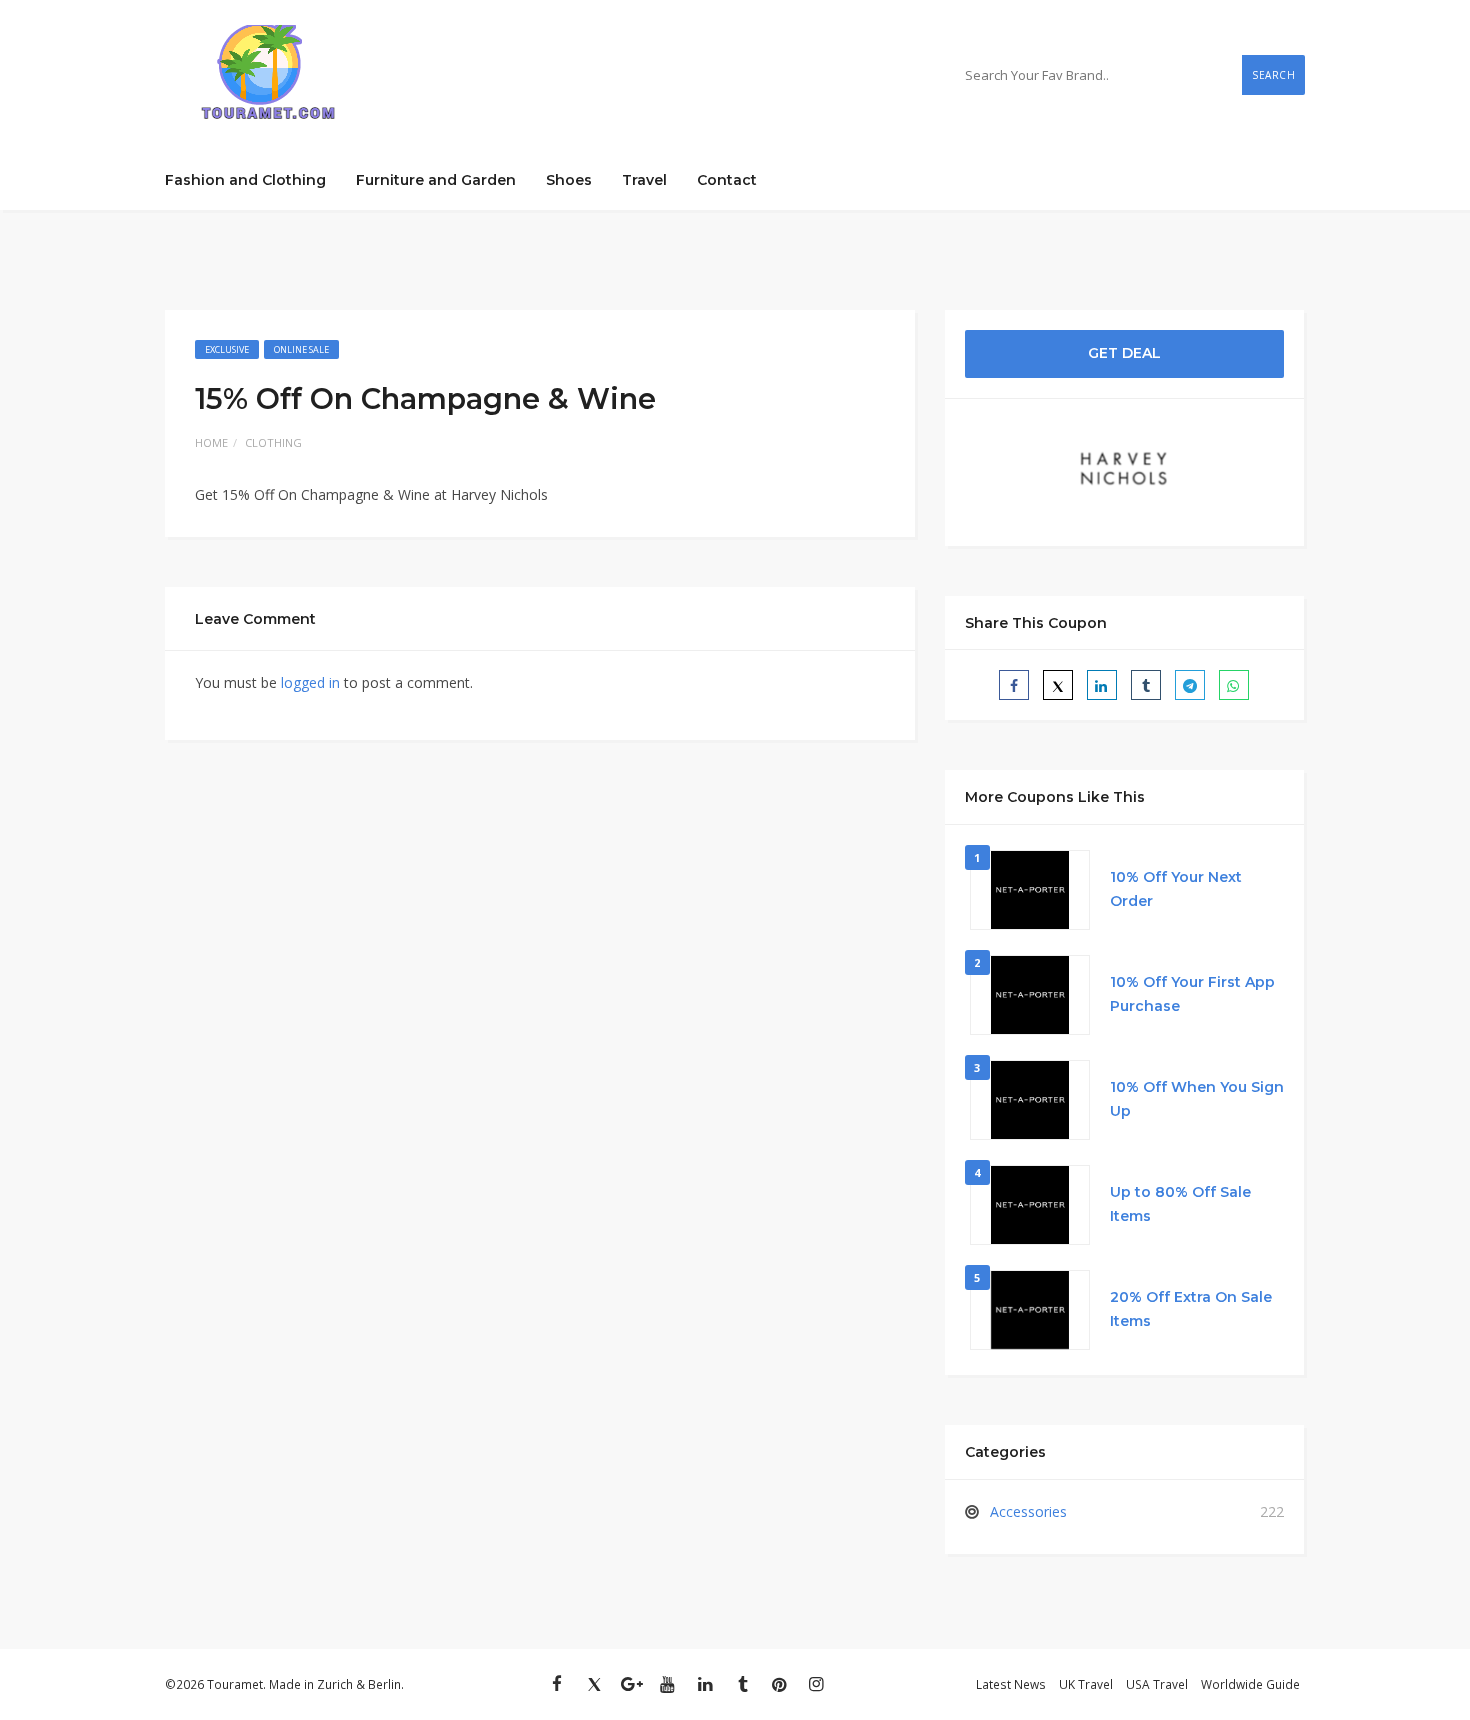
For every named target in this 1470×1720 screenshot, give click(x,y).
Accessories (1028, 1511)
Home (211, 442)
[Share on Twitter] (1058, 685)
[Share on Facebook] (1014, 685)
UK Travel (1086, 1684)
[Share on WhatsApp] (1234, 685)
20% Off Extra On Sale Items (1191, 1309)
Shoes (569, 180)
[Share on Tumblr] (1146, 685)
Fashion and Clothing (245, 180)
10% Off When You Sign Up (1197, 1099)
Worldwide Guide (1250, 1684)
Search (1273, 75)
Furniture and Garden (436, 180)
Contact (727, 180)
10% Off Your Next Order (1176, 889)
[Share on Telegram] (1190, 685)
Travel (644, 180)
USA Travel (1157, 1684)
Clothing (273, 442)
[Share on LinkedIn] (1102, 685)
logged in (310, 682)
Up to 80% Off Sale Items (1180, 1204)
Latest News (1011, 1684)
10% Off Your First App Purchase (1192, 994)
